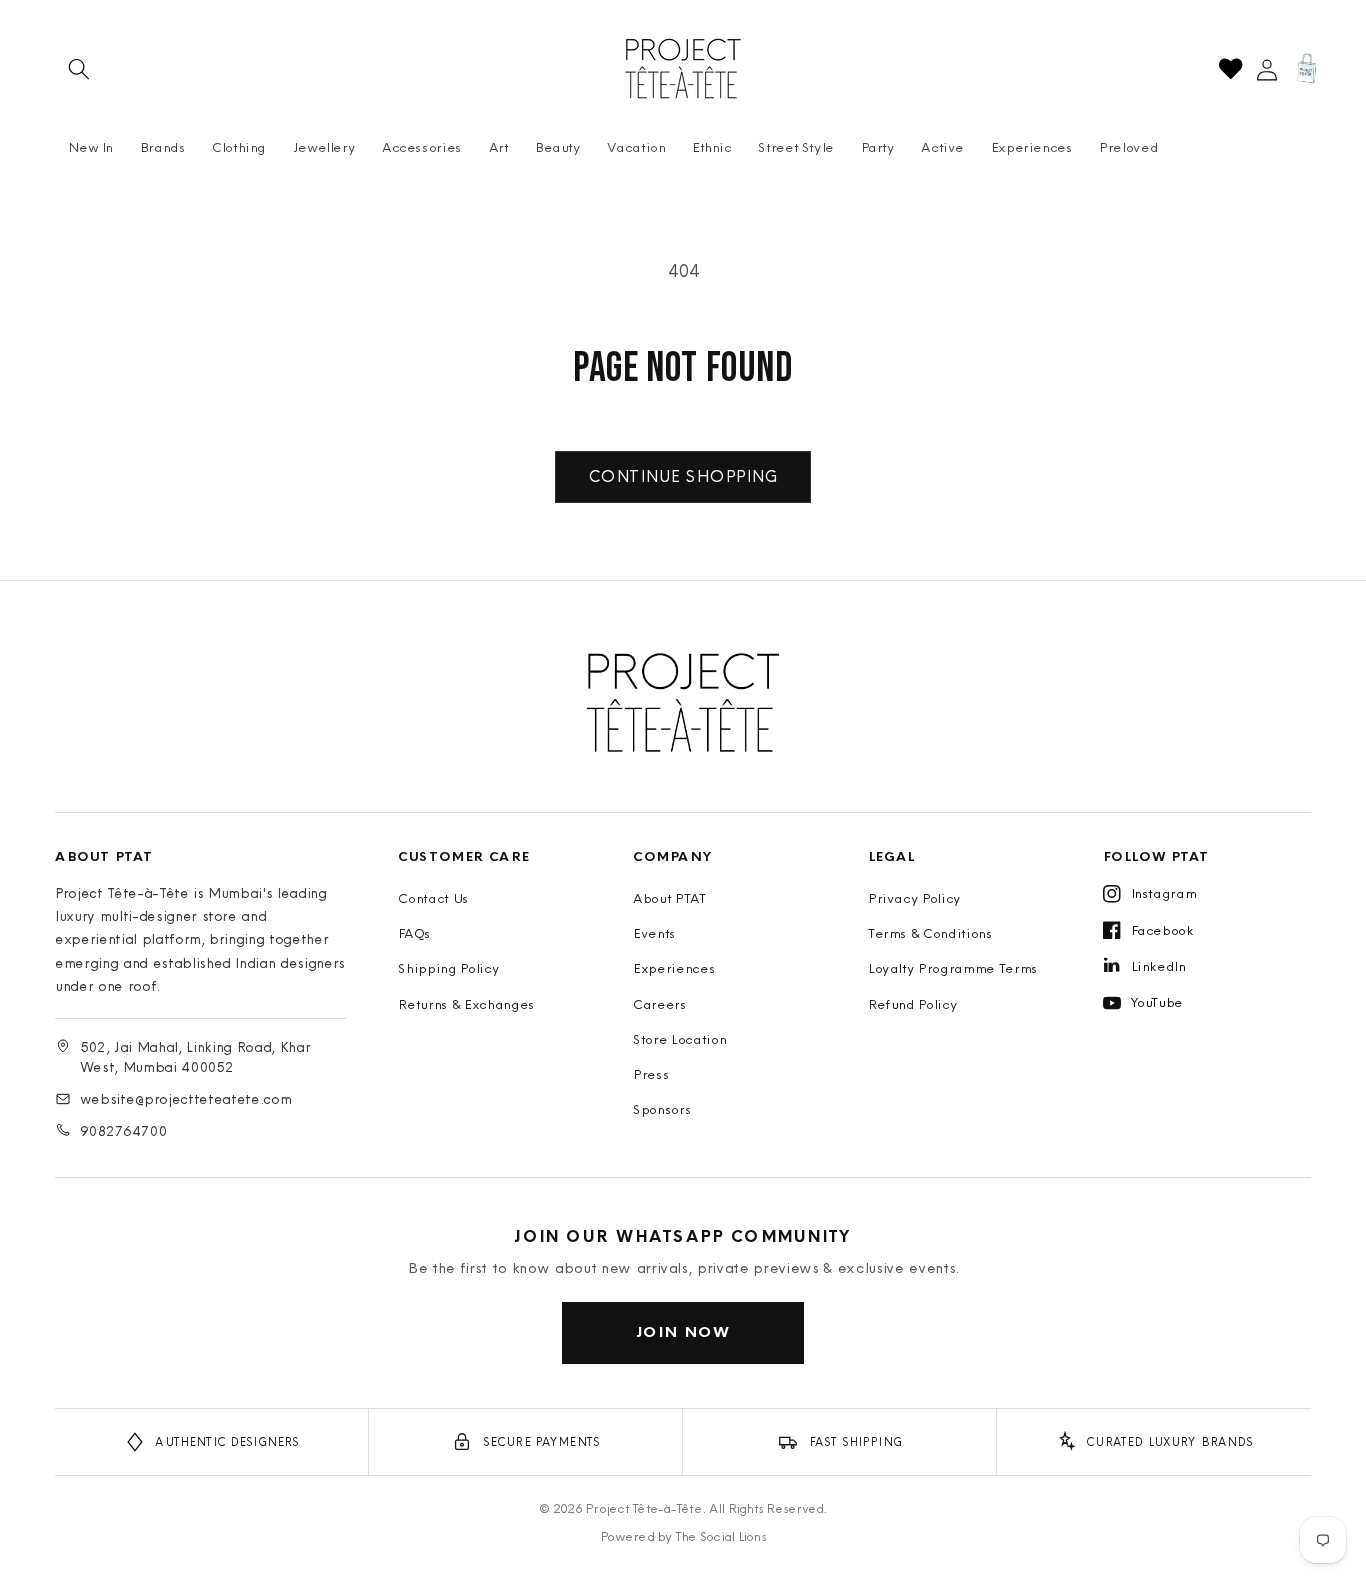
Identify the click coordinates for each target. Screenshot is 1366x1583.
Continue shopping (683, 476)
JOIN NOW (683, 1331)
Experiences (674, 968)
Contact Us (433, 898)
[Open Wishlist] (1230, 69)
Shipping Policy (448, 968)
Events (654, 933)
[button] (79, 69)
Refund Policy (913, 1004)
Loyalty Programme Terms (953, 968)
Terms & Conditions (930, 933)
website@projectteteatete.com (185, 1099)
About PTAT (670, 898)
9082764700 (123, 1131)
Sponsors (662, 1109)
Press (651, 1074)
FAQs (414, 933)
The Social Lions (720, 1536)
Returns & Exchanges (466, 1004)
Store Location (679, 1039)
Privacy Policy (914, 898)
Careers (660, 1004)
